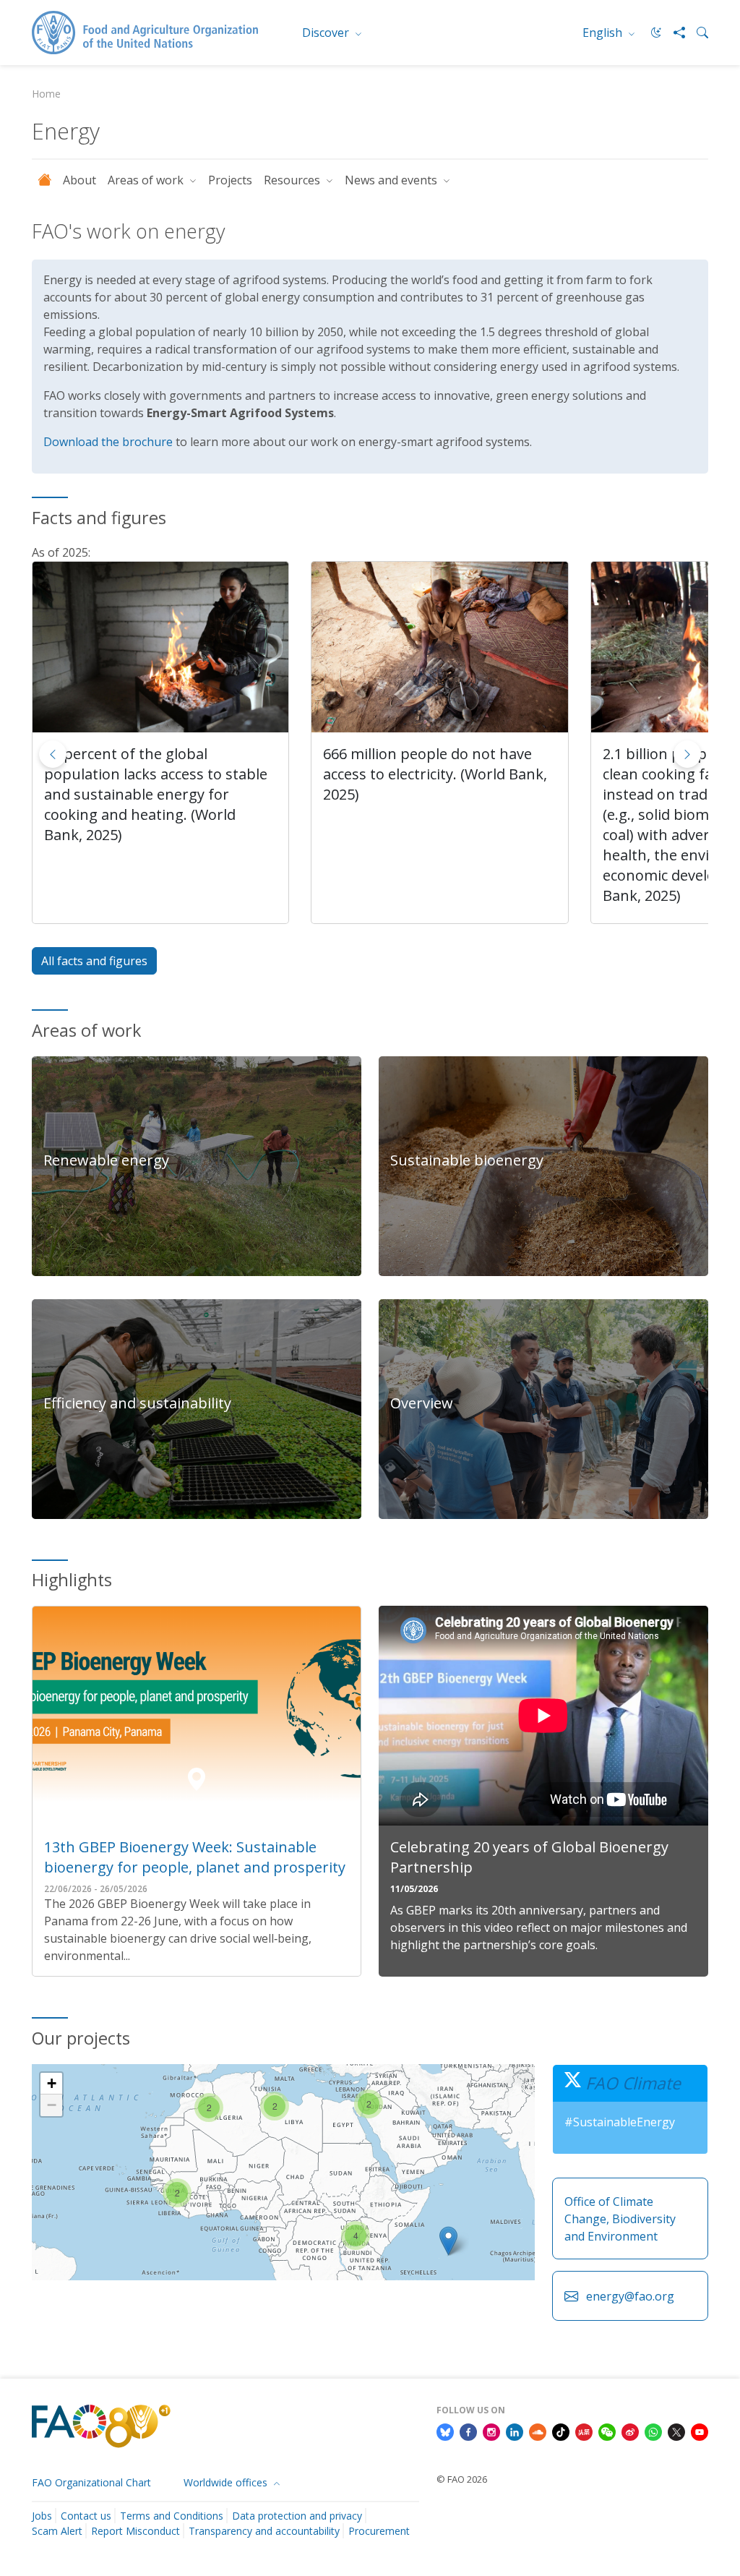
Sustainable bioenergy (467, 1160)
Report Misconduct (135, 2531)
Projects (230, 180)
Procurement (379, 2531)
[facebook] (468, 2431)
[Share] (674, 33)
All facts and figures (94, 961)
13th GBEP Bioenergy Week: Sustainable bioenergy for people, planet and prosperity (195, 1857)
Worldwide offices (227, 2482)
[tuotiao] (584, 2431)
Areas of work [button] (147, 180)
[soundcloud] (538, 2431)
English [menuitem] (604, 33)
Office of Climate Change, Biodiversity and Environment (620, 2219)
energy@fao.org (630, 2296)
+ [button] (52, 2083)
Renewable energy (106, 1160)
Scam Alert (57, 2531)
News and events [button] (392, 180)
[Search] (697, 33)
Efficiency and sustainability (137, 1403)
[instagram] (491, 2431)
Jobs (42, 2516)
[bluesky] (445, 2431)
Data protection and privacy (297, 2516)
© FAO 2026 (462, 2479)
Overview (422, 1403)
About (79, 180)
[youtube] (700, 2431)
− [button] (52, 2105)
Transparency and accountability (264, 2531)
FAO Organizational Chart (91, 2482)
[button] (687, 754)
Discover (327, 33)
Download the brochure (108, 442)
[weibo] (630, 2431)
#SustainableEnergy (620, 2122)
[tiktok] (561, 2431)
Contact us (86, 2516)
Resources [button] (293, 180)
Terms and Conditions (172, 2516)
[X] (676, 2431)
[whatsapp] (653, 2431)
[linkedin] (515, 2431)
